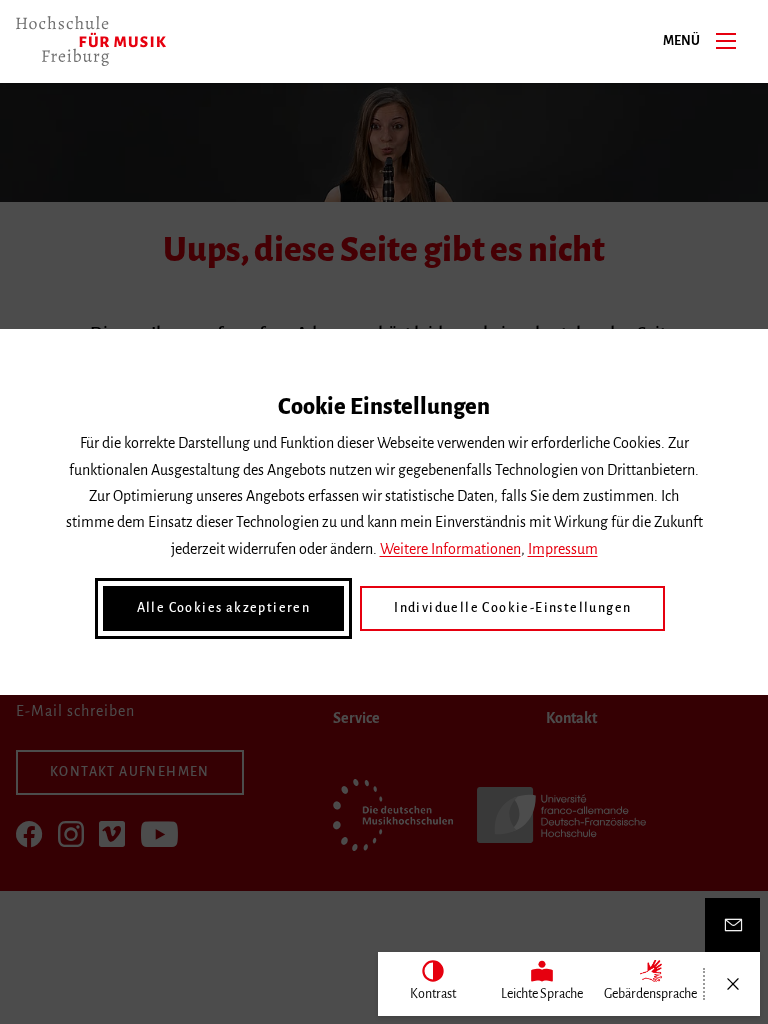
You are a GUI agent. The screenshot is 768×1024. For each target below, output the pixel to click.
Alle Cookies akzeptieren (224, 608)
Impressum (563, 549)
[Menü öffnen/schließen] (732, 984)
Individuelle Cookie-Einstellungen (512, 608)
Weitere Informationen (450, 549)
